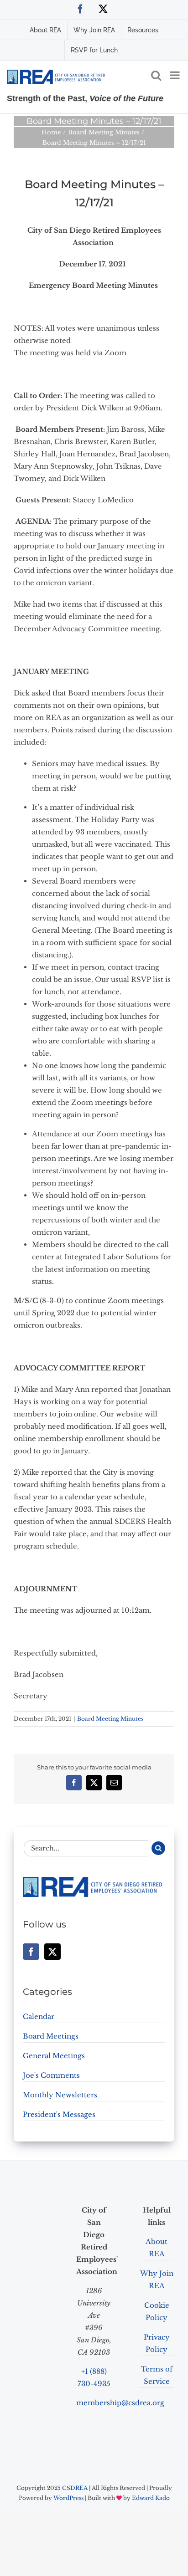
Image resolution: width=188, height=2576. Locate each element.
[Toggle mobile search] (156, 75)
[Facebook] (31, 1952)
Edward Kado (151, 2498)
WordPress (68, 2498)
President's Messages (59, 2114)
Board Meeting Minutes (110, 1719)
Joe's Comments (51, 2075)
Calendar (39, 2016)
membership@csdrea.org (120, 2403)
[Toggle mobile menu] (176, 75)
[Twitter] (52, 1952)
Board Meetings (51, 2036)
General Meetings (54, 2056)
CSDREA (75, 2488)
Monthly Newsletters (60, 2095)
